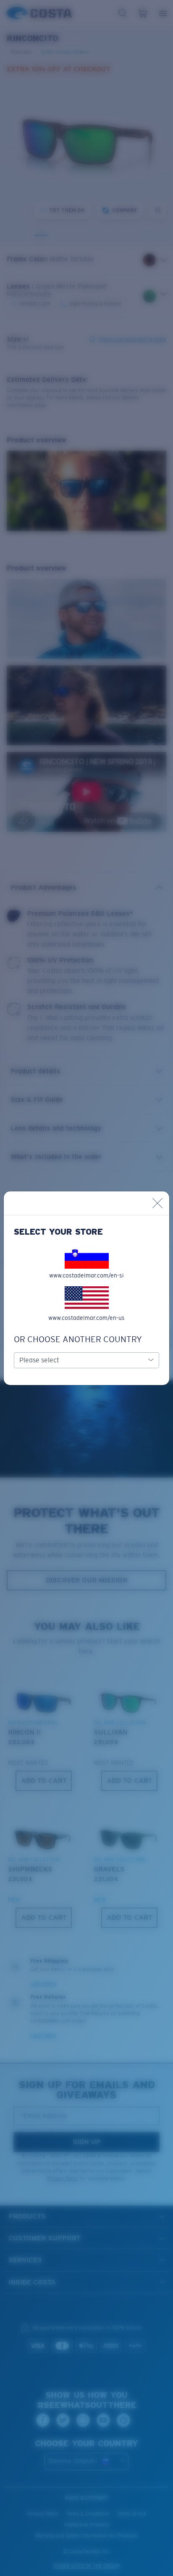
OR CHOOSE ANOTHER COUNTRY (78, 1339)
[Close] (157, 1203)
